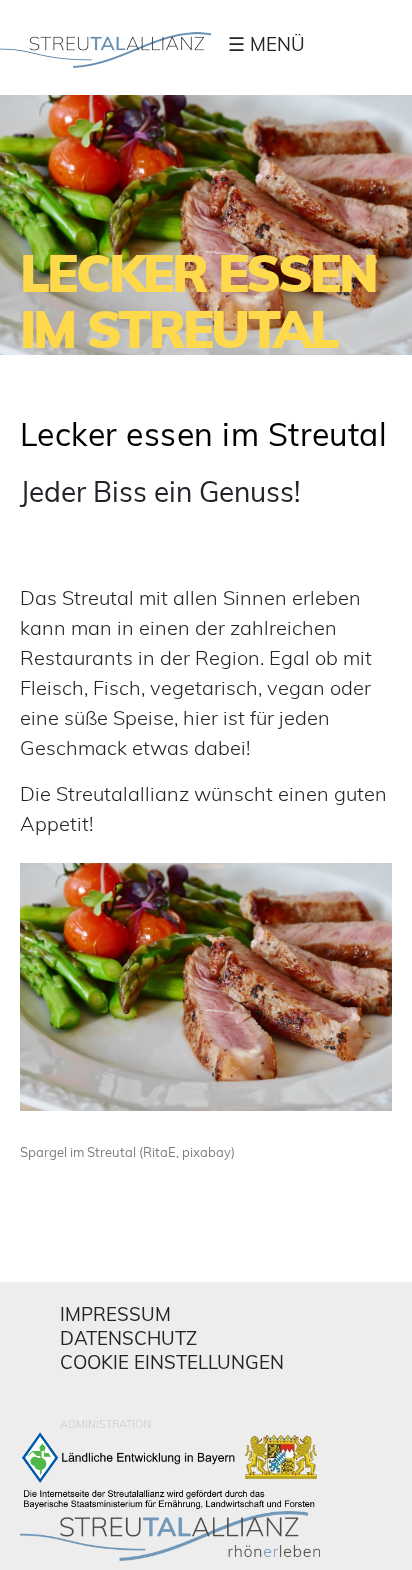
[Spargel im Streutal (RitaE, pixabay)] (206, 993)
